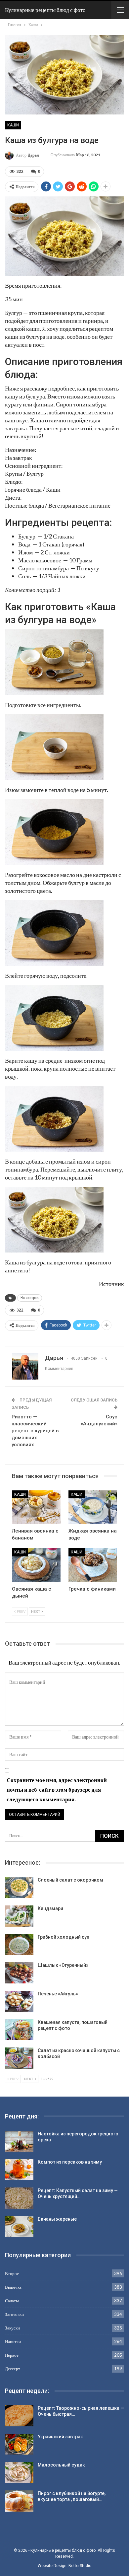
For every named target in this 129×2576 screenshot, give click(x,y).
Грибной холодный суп (64, 1937)
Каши (13, 125)
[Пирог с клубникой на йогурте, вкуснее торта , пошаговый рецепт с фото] (19, 2501)
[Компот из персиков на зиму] (19, 2170)
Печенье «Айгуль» (58, 1994)
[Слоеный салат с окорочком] (19, 1888)
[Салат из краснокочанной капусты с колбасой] (19, 2058)
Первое (12, 2355)
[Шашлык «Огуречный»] (19, 1973)
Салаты (12, 2301)
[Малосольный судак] (19, 2472)
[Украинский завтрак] (19, 2444)
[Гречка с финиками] (93, 1565)
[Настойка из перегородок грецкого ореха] (19, 2141)
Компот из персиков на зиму (70, 2162)
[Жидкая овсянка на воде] (93, 1507)
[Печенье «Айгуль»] (19, 2001)
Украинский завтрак (60, 2437)
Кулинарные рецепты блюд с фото (45, 10)
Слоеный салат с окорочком (70, 1880)
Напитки (13, 2341)
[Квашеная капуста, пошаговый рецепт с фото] (19, 2030)
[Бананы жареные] (19, 2227)
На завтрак (30, 1298)
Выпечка (13, 2287)
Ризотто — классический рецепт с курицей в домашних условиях (35, 1431)
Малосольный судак (61, 2465)
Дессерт (13, 2369)
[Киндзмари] (19, 1916)
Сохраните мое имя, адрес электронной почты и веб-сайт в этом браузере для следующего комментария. (57, 1789)
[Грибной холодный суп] (19, 1945)
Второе (12, 2273)
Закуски (12, 2328)
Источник (111, 1284)
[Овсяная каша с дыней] (36, 1565)
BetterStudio (80, 2566)
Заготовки (14, 2314)
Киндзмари (50, 1908)
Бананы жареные (57, 2219)
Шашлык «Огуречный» (63, 1965)
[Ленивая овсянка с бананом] (36, 1507)
